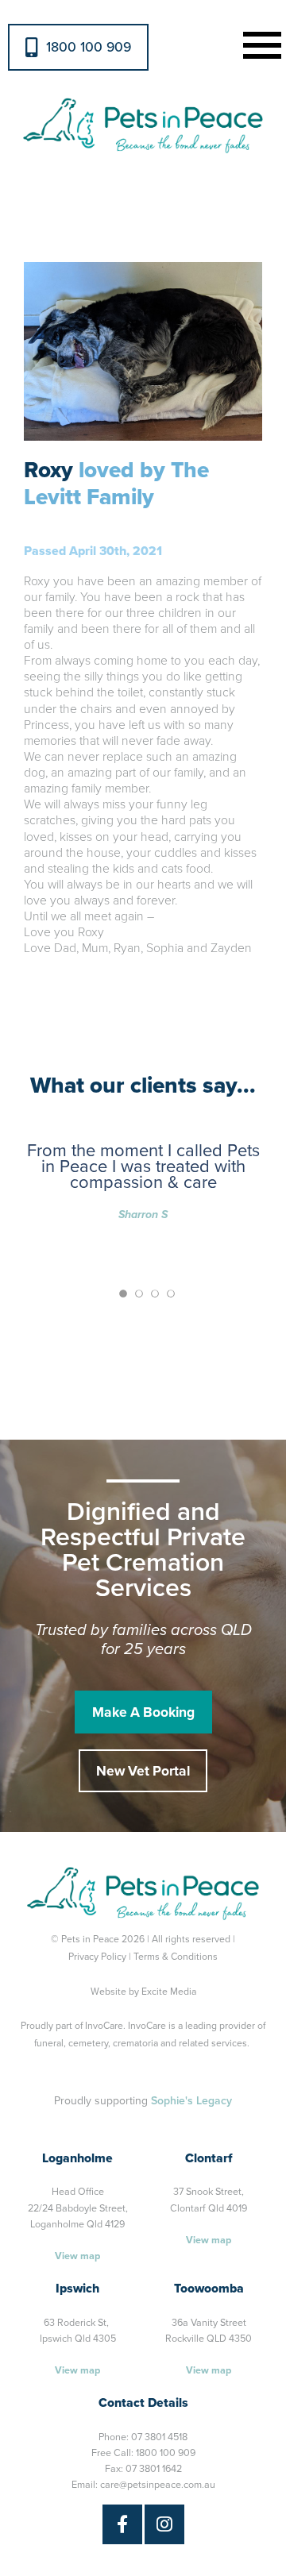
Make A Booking (143, 1712)
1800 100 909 (89, 47)
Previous (35, 351)
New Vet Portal (143, 1771)
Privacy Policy (97, 1957)
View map (77, 2256)
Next (251, 351)
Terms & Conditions (176, 1957)
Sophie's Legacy (191, 2101)
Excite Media (169, 1992)
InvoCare (104, 2026)
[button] (259, 43)
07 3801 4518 (159, 2437)
